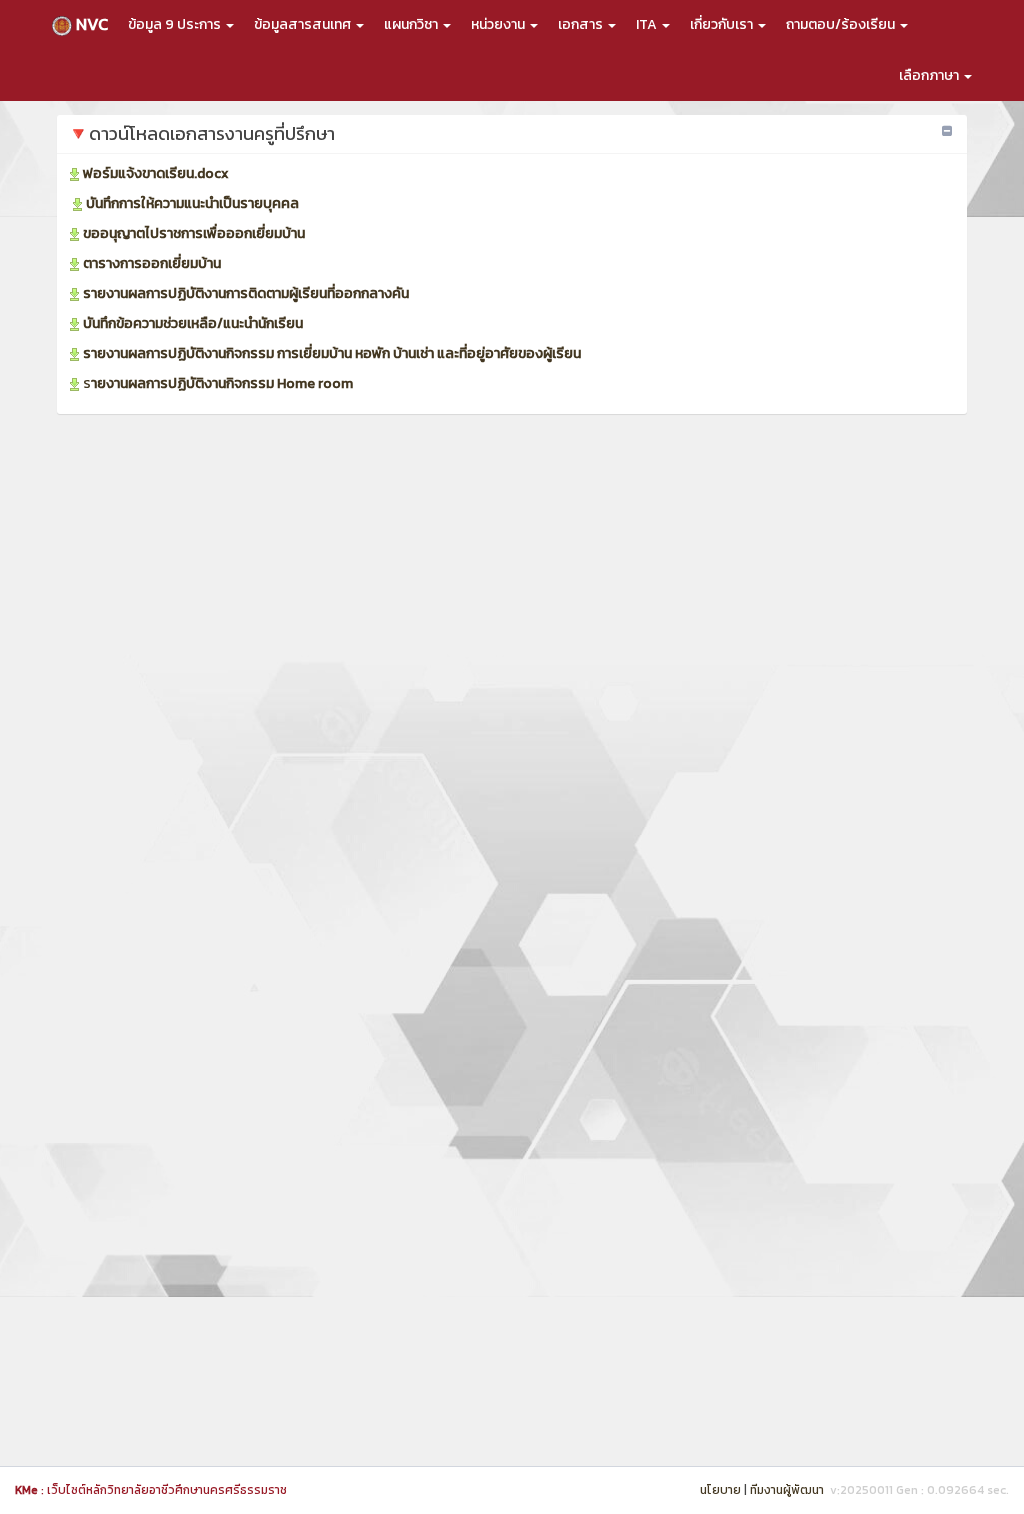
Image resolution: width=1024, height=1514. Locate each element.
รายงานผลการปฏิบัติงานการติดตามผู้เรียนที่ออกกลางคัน (246, 293)
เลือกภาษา (930, 75)
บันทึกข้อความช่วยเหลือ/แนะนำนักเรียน (193, 323)
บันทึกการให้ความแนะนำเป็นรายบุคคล (192, 203)
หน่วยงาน (499, 24)
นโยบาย (720, 1490)
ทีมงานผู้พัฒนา (787, 1490)
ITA (648, 24)
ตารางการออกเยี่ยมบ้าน (152, 263)
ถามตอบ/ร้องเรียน (842, 24)
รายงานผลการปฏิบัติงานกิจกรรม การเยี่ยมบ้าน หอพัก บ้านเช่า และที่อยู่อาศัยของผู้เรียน (332, 353)
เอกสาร (582, 24)
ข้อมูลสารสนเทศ (304, 24)
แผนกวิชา (412, 24)
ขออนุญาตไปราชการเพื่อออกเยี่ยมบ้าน (194, 233)
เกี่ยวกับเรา (723, 24)
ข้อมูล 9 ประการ (176, 24)
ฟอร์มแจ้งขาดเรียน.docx (156, 173)
